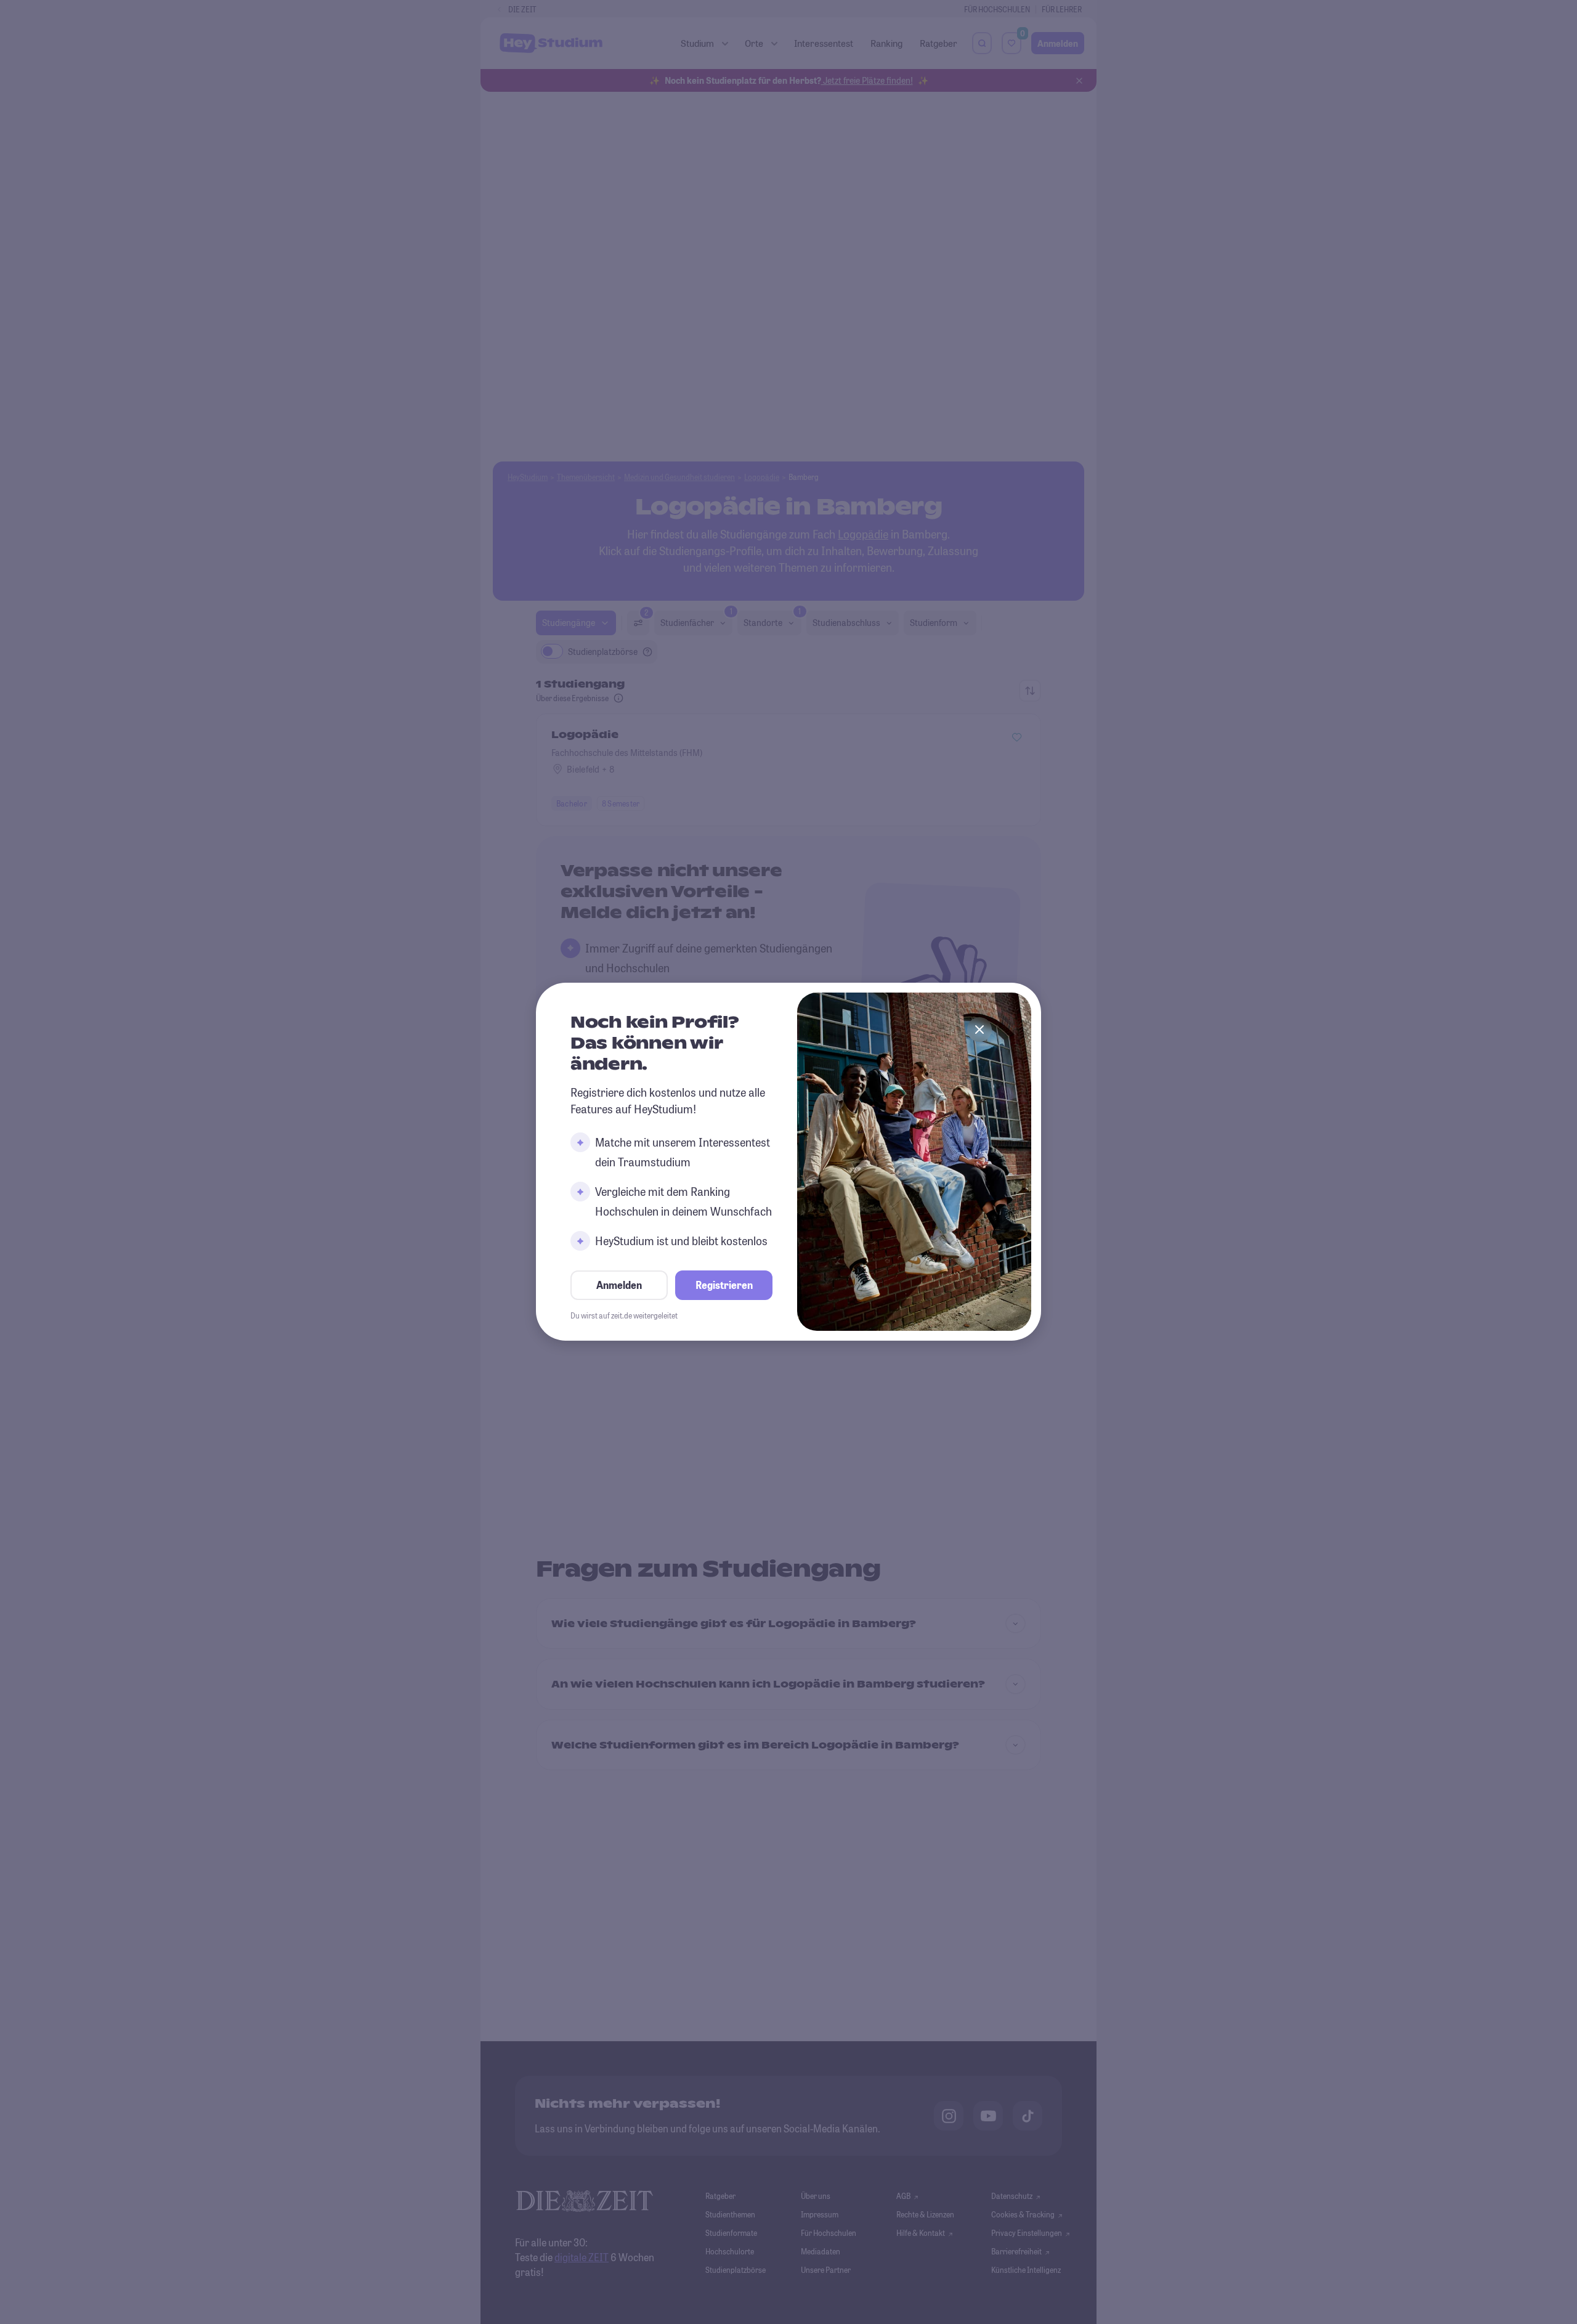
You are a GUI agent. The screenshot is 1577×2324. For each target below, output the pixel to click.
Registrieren (724, 1286)
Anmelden (619, 1286)
